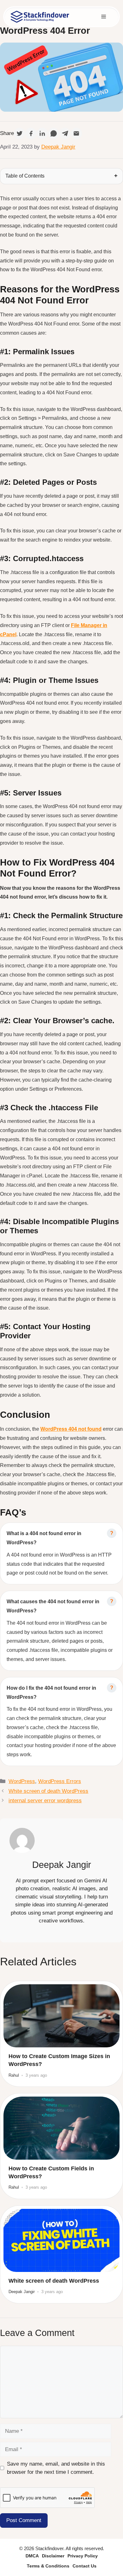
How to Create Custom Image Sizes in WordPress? (59, 2060)
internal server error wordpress (45, 1801)
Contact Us (85, 2566)
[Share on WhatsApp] (54, 133)
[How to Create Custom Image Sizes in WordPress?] (61, 2016)
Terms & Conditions (48, 2566)
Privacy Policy (83, 2556)
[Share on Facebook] (31, 133)
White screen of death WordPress (48, 1791)
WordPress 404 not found (71, 1429)
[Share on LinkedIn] (42, 133)
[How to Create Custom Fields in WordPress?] (61, 2128)
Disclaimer (53, 2556)
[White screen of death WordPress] (61, 2240)
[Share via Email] (76, 133)
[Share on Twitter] (20, 133)
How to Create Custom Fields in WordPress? (51, 2172)
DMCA (32, 2556)
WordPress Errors (60, 1781)
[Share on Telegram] (65, 133)
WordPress (22, 1781)
